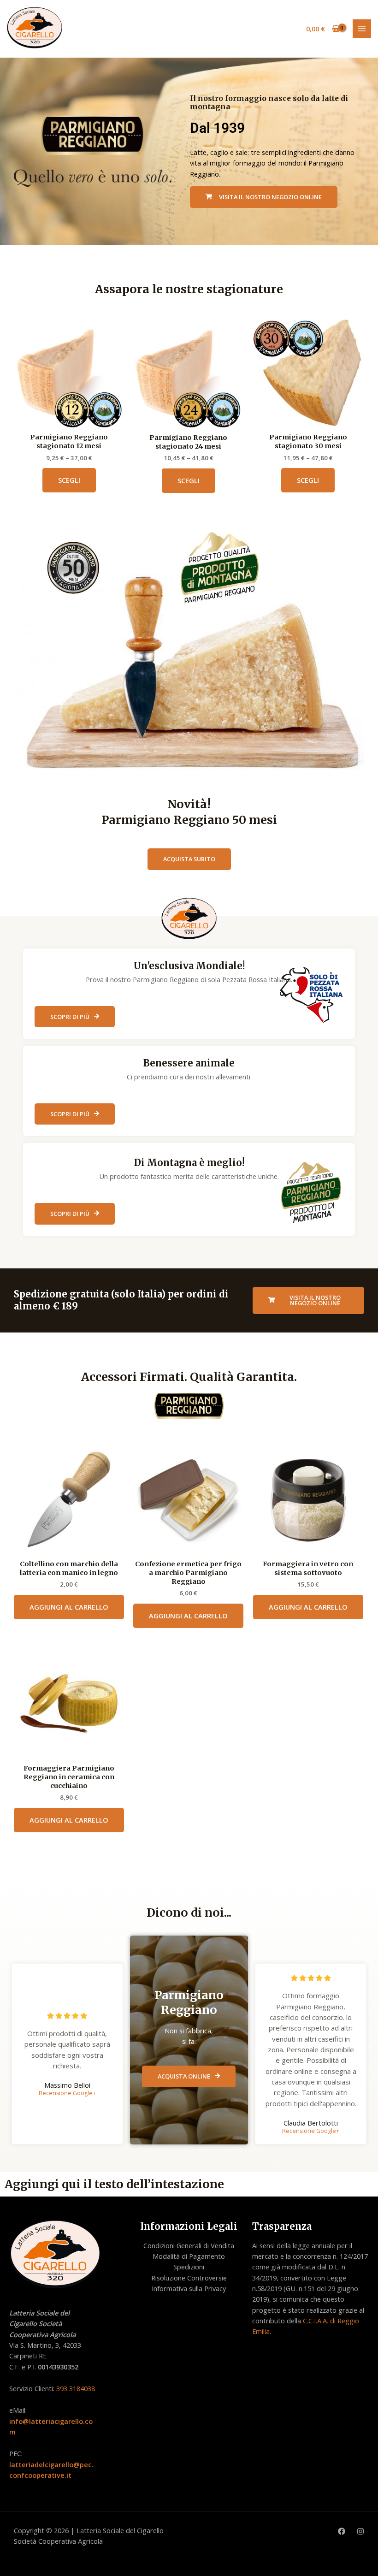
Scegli (69, 480)
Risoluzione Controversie (189, 2278)
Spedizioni (189, 2267)
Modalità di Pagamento (189, 2256)
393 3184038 (76, 2388)
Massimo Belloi (67, 2085)
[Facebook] (342, 2531)
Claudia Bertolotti (311, 2123)
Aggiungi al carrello (69, 1607)
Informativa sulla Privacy (189, 2288)
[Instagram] (360, 2531)
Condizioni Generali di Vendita (189, 2245)
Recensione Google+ (67, 2093)
